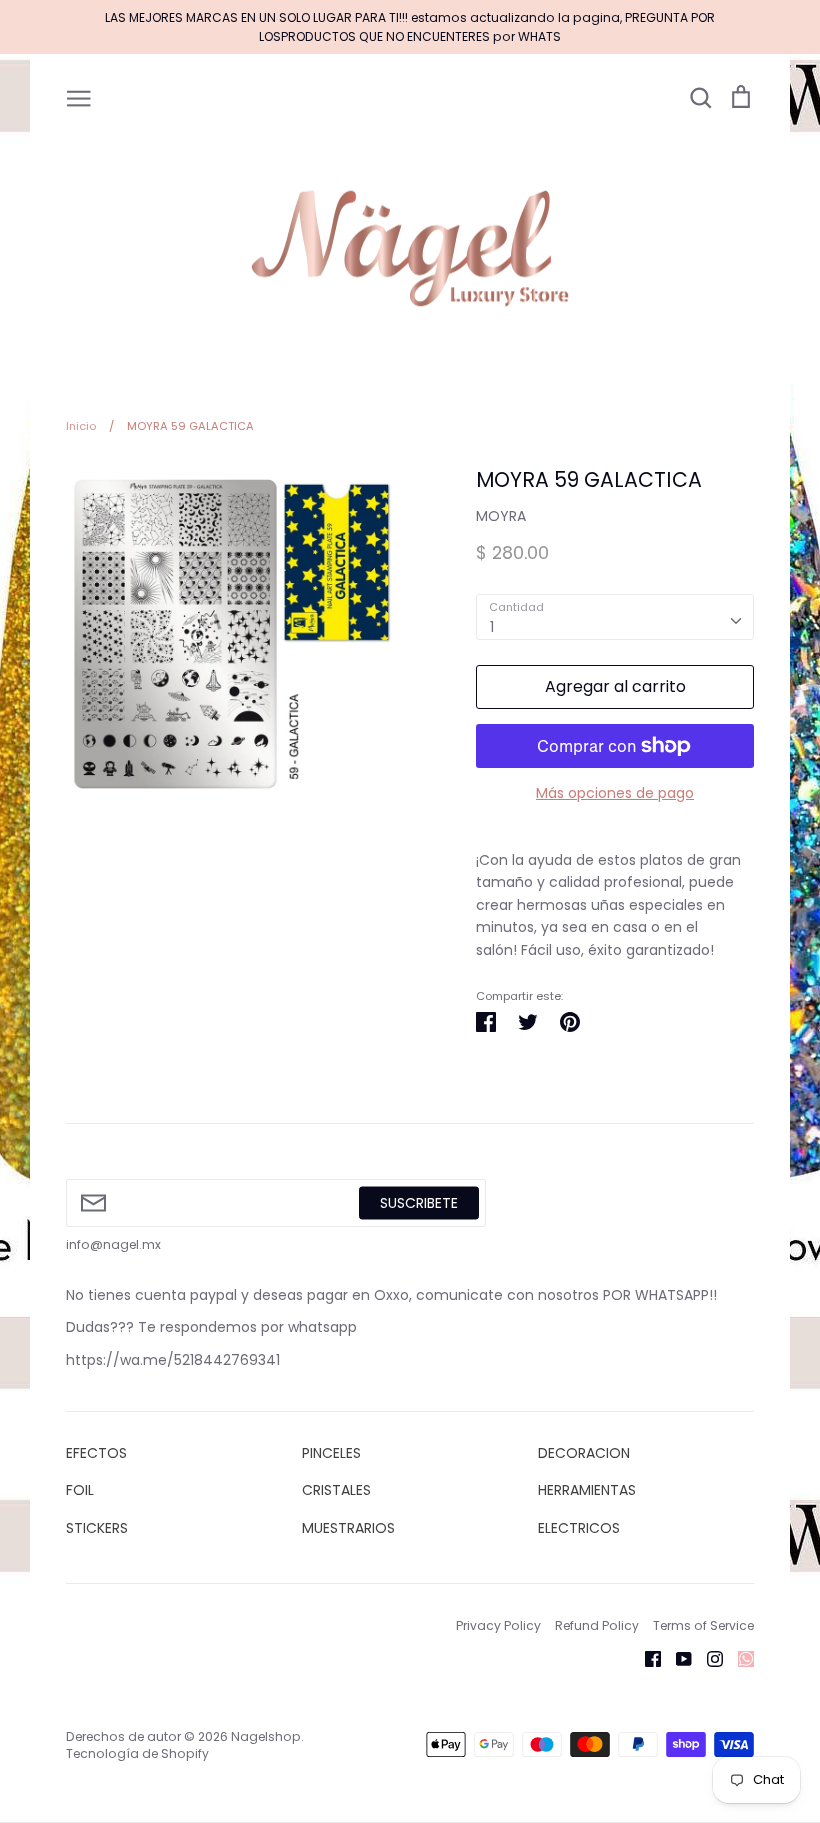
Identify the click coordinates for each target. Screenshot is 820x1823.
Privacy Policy (498, 1625)
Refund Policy (597, 1625)
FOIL (80, 1490)
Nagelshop (266, 1736)
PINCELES (331, 1453)
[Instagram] (707, 1658)
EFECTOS (96, 1453)
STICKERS (97, 1528)
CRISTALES (336, 1490)
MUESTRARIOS (348, 1528)
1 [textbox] (492, 627)
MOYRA (501, 516)
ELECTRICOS (579, 1528)
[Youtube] (676, 1658)
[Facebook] (645, 1658)
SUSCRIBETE (419, 1202)
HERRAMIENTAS (587, 1490)
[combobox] (615, 617)
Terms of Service (703, 1625)
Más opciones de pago (615, 793)
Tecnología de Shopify (137, 1753)
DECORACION (584, 1453)
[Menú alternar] (79, 97)
